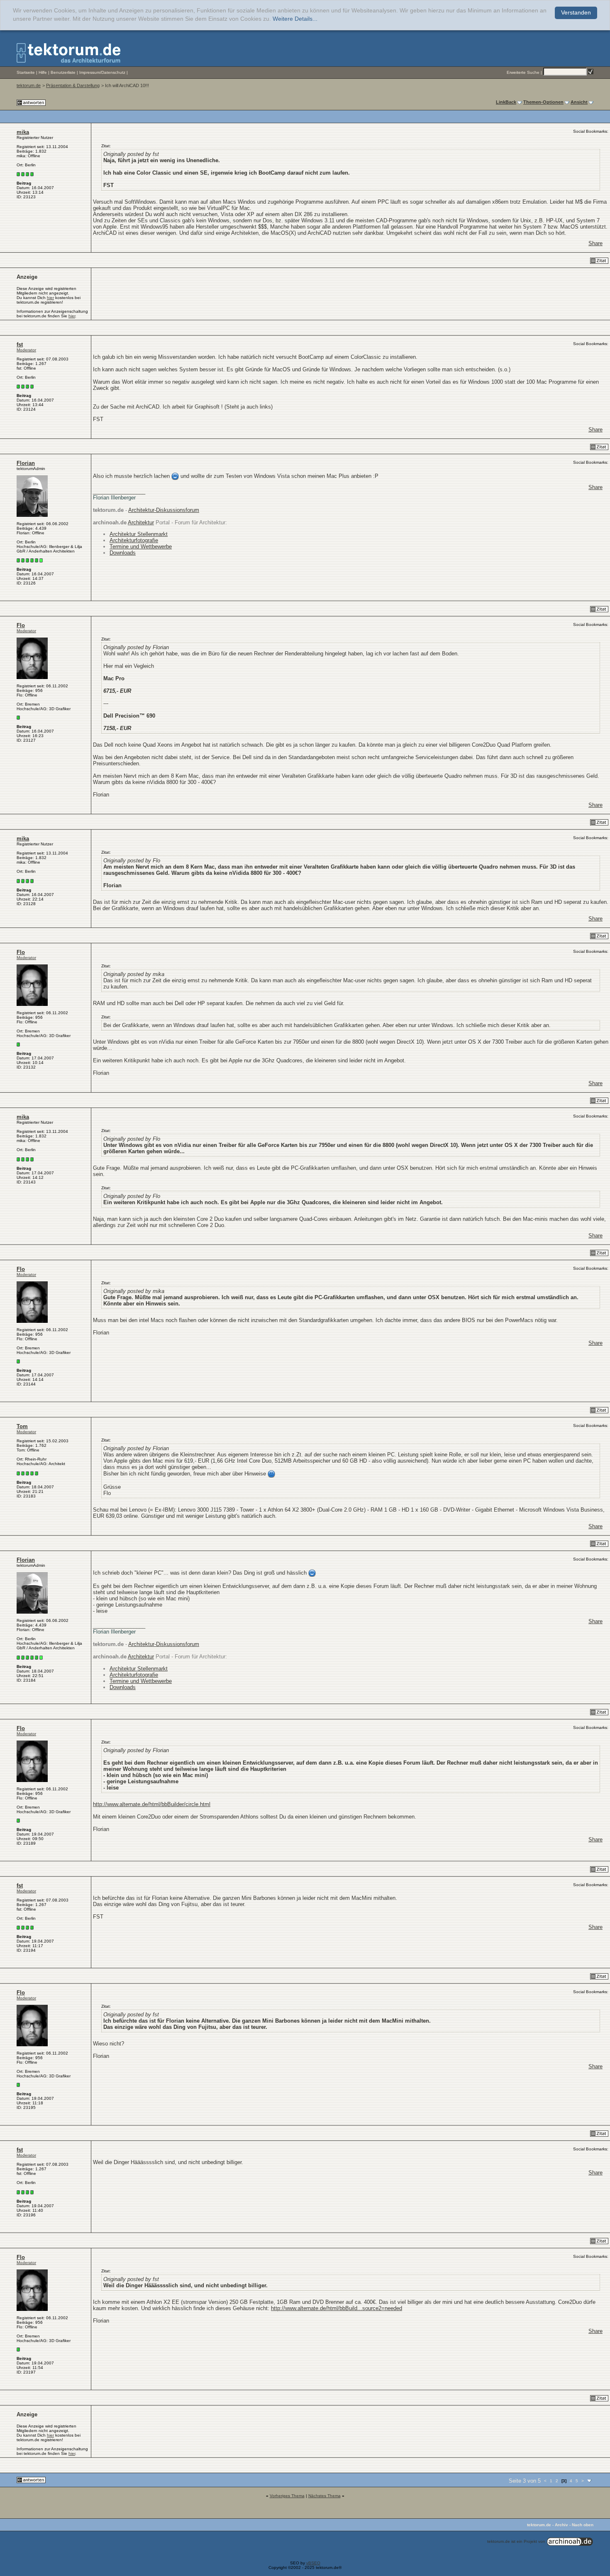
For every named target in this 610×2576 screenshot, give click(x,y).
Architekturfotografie (134, 540)
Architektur (141, 522)
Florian (26, 463)
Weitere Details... (295, 19)
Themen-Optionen (543, 102)
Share (595, 243)
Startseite (26, 72)
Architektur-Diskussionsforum (164, 510)
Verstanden (576, 13)
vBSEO (313, 2563)
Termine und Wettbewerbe (141, 547)
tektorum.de (29, 85)
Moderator (26, 350)
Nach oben (583, 2525)
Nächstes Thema (325, 2496)
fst (20, 345)
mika (23, 132)
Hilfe (43, 72)
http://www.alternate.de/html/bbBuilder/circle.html (152, 1804)
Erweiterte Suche (523, 72)
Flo (21, 625)
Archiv (561, 2525)
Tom (22, 1426)
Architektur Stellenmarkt (139, 534)
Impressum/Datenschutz (102, 72)
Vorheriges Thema (287, 2496)
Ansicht (579, 102)
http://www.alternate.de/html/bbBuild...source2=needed (337, 2308)
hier (50, 298)
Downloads (123, 553)
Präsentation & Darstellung (73, 85)
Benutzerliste (63, 72)
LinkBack (506, 102)
